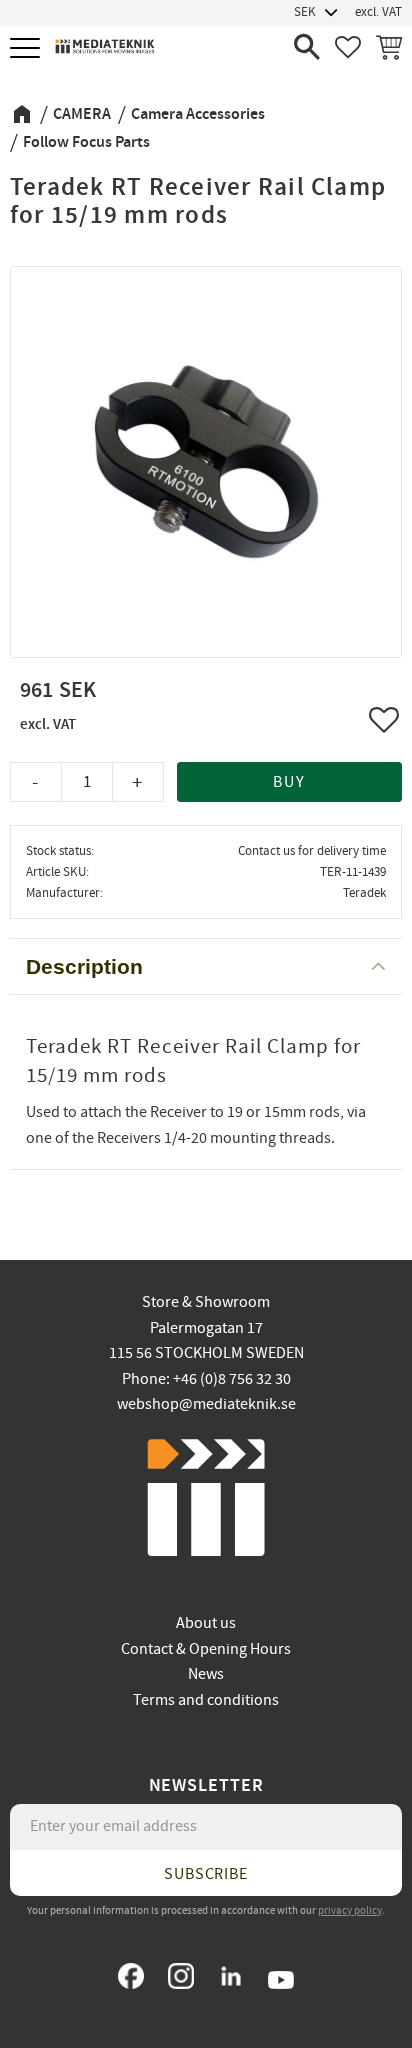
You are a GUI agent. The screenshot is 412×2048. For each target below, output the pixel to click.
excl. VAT (378, 12)
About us (206, 1623)
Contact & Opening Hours (206, 1649)
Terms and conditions (206, 1700)
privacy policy (350, 1910)
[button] (27, 49)
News (206, 1674)
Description (84, 966)
